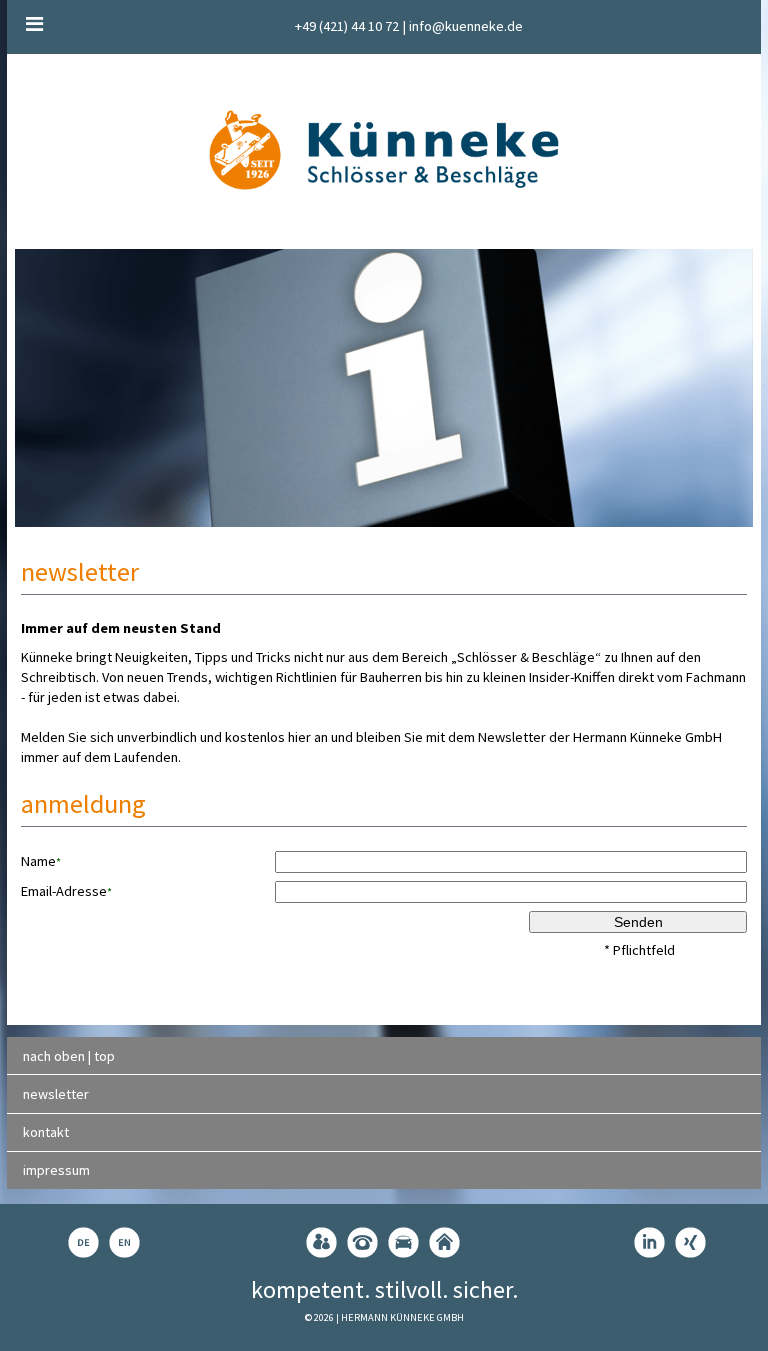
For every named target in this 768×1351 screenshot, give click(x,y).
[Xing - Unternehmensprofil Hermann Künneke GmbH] (690, 1242)
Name (41, 861)
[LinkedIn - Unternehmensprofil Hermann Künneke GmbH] (649, 1242)
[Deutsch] (83, 1242)
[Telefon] (362, 1242)
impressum (56, 1170)
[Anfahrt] (403, 1242)
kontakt (46, 1132)
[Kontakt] (321, 1242)
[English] (124, 1242)
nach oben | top (69, 1056)
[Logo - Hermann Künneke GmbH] (383, 150)
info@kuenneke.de (466, 26)
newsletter (56, 1094)
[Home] (444, 1242)
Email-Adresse (66, 891)
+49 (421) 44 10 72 (347, 26)
